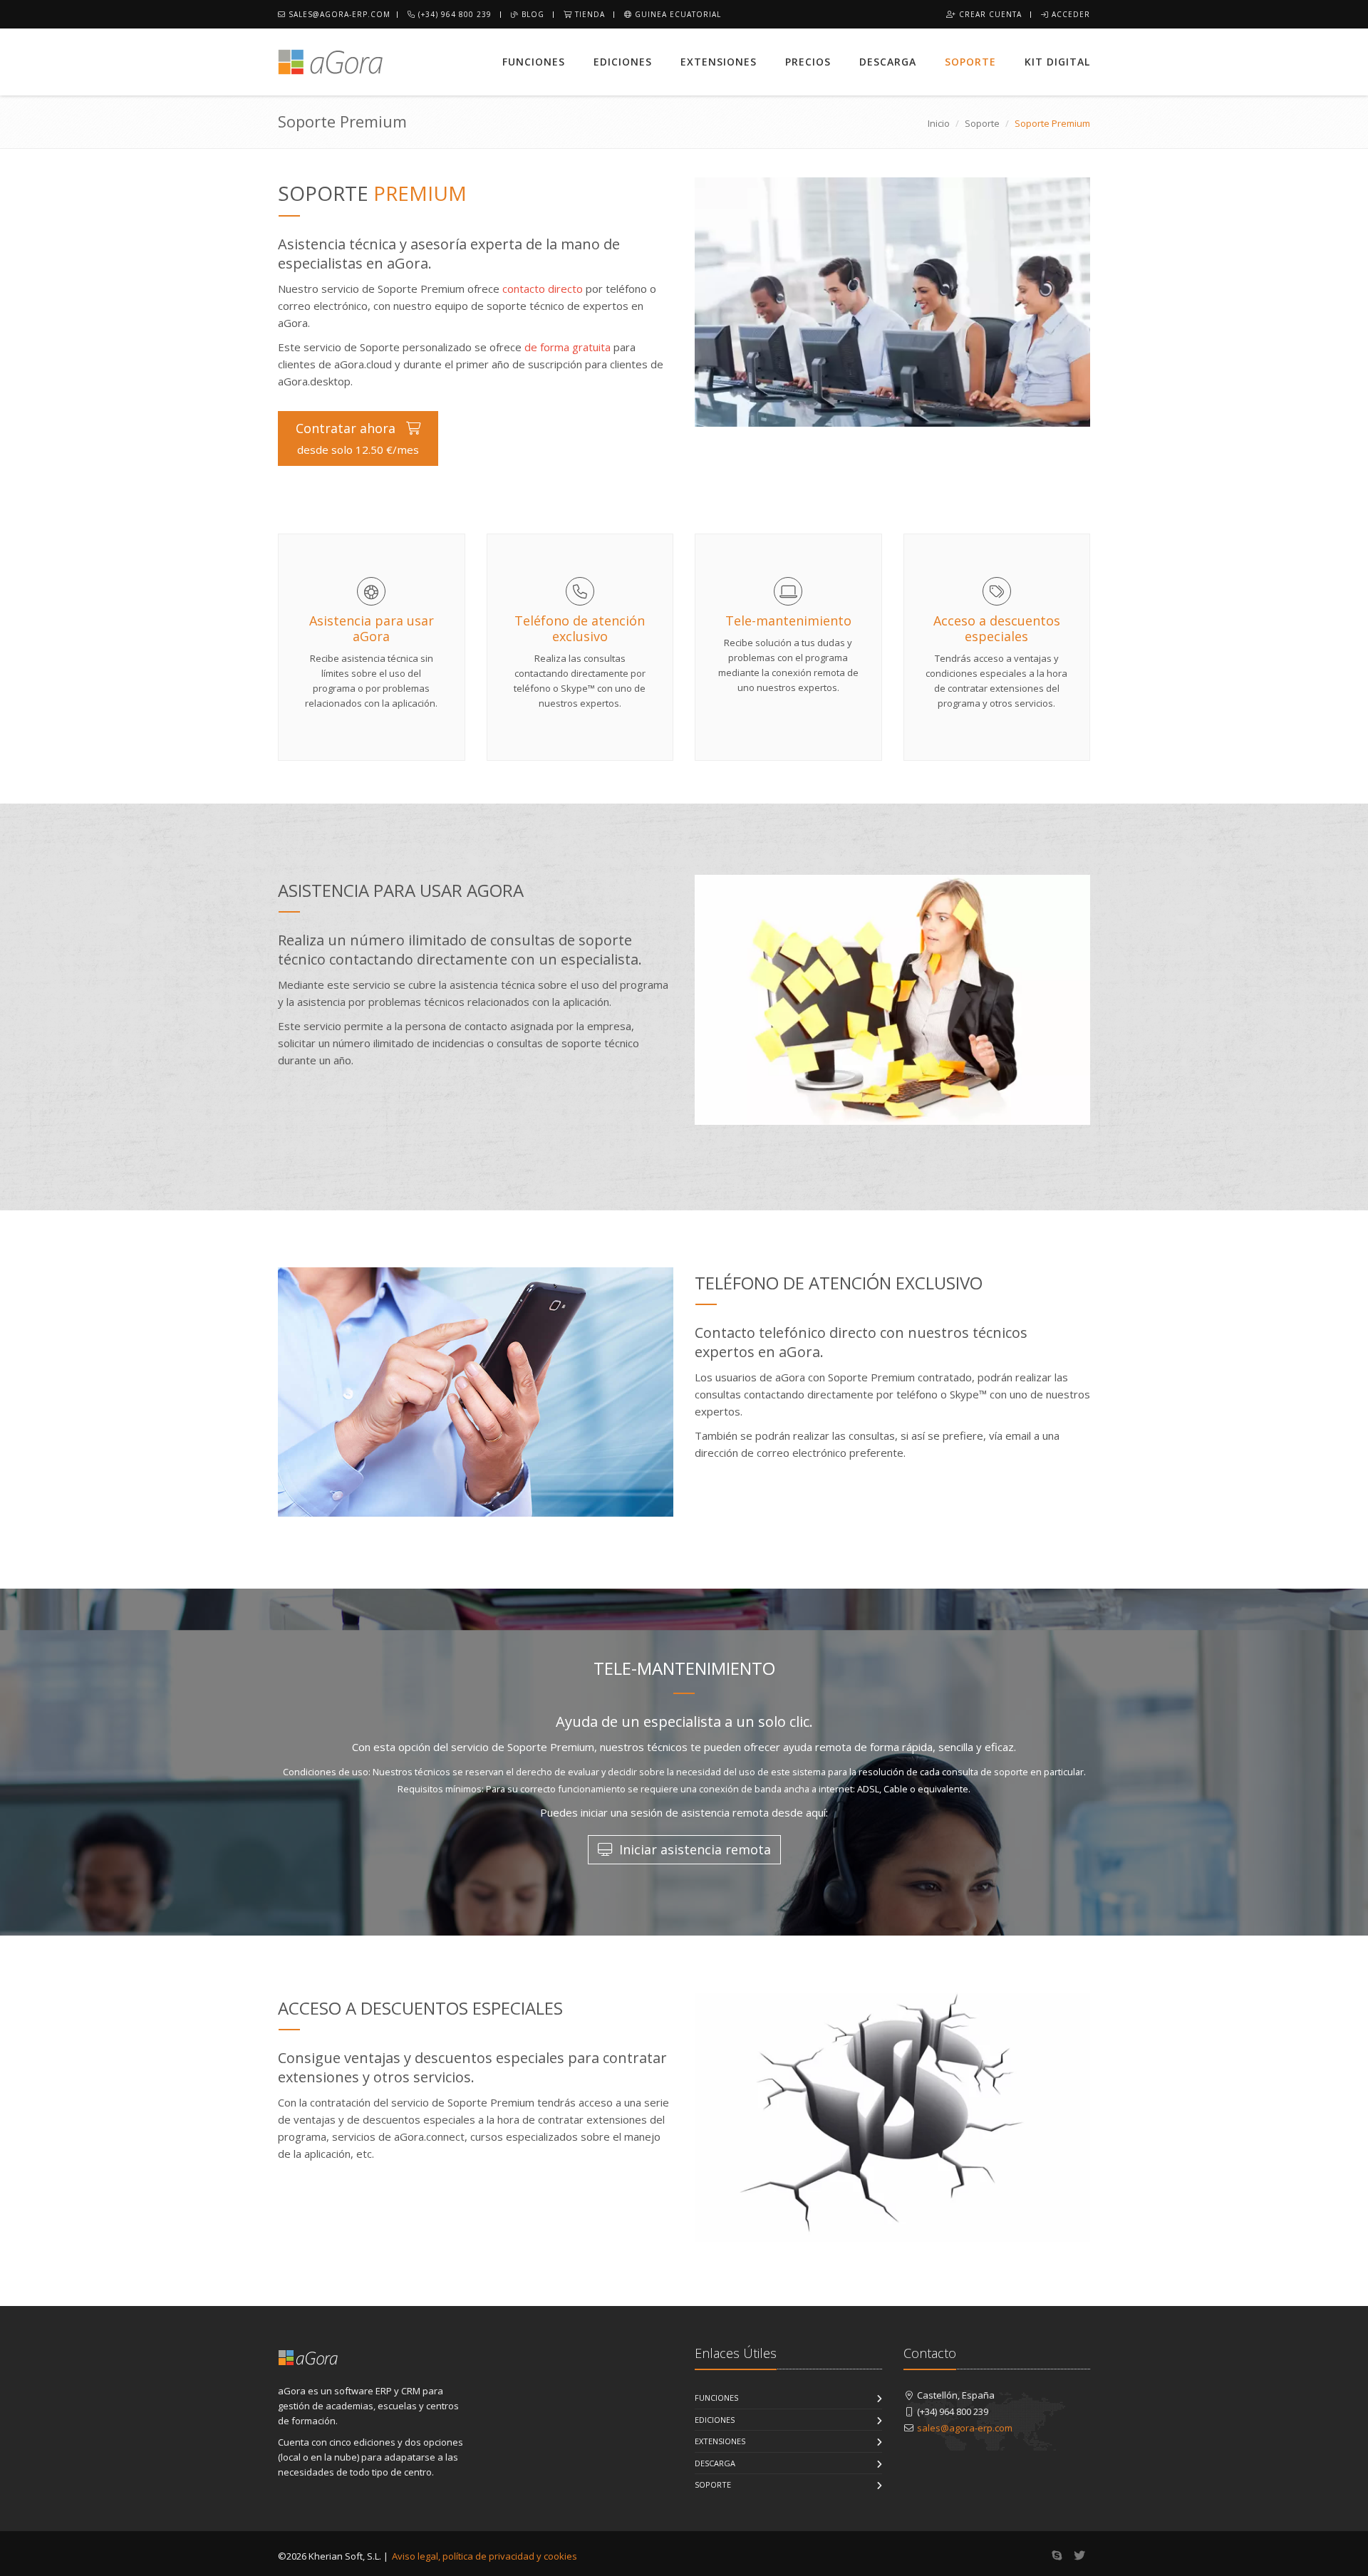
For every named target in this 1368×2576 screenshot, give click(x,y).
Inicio (939, 123)
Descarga (888, 62)
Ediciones (623, 62)
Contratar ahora (357, 438)
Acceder (1069, 14)
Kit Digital (1057, 62)
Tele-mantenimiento (788, 620)
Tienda (589, 14)
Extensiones (719, 62)
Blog (532, 14)
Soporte (970, 62)
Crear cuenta (989, 14)
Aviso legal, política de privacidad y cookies (484, 2556)
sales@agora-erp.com (338, 14)
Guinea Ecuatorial (677, 14)
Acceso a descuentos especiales (997, 628)
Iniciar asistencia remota (693, 1849)
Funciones (534, 62)
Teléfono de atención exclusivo (580, 628)
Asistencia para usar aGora (372, 628)
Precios (808, 62)
